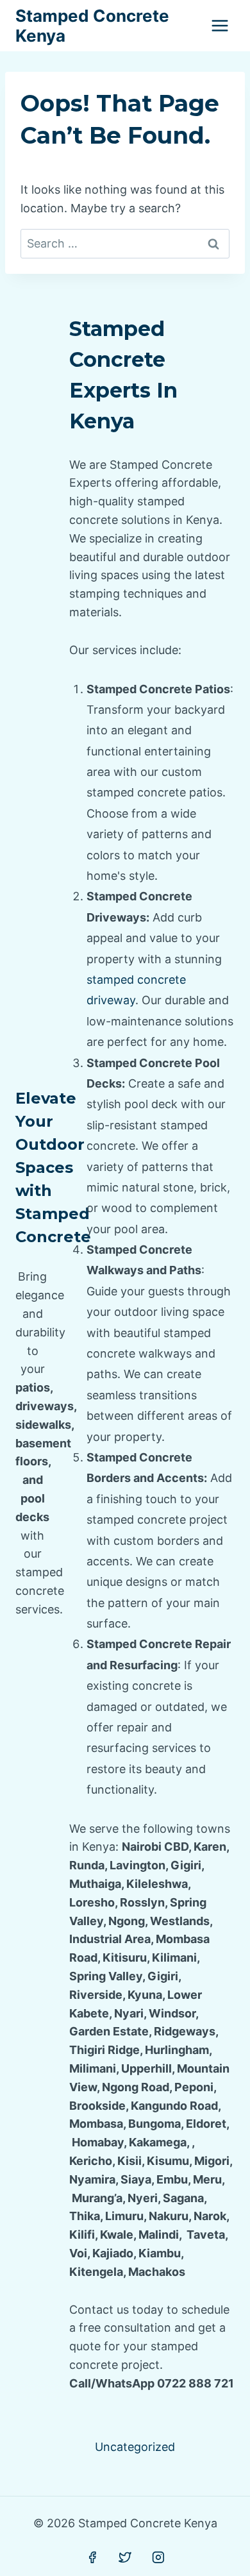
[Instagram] (158, 2557)
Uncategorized (135, 2447)
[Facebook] (92, 2557)
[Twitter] (125, 2557)
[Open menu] (220, 25)
